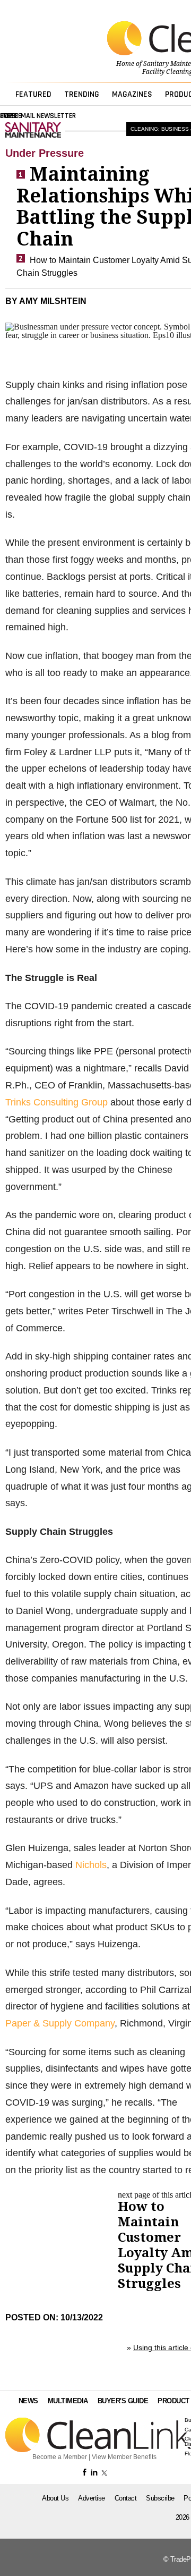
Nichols (91, 1865)
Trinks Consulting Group (57, 1102)
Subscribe (160, 2498)
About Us (55, 2498)
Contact (126, 2498)
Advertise (92, 2498)
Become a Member (60, 2457)
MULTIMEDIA (68, 2401)
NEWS (28, 2401)
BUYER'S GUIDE (123, 2401)
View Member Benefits (124, 2457)
